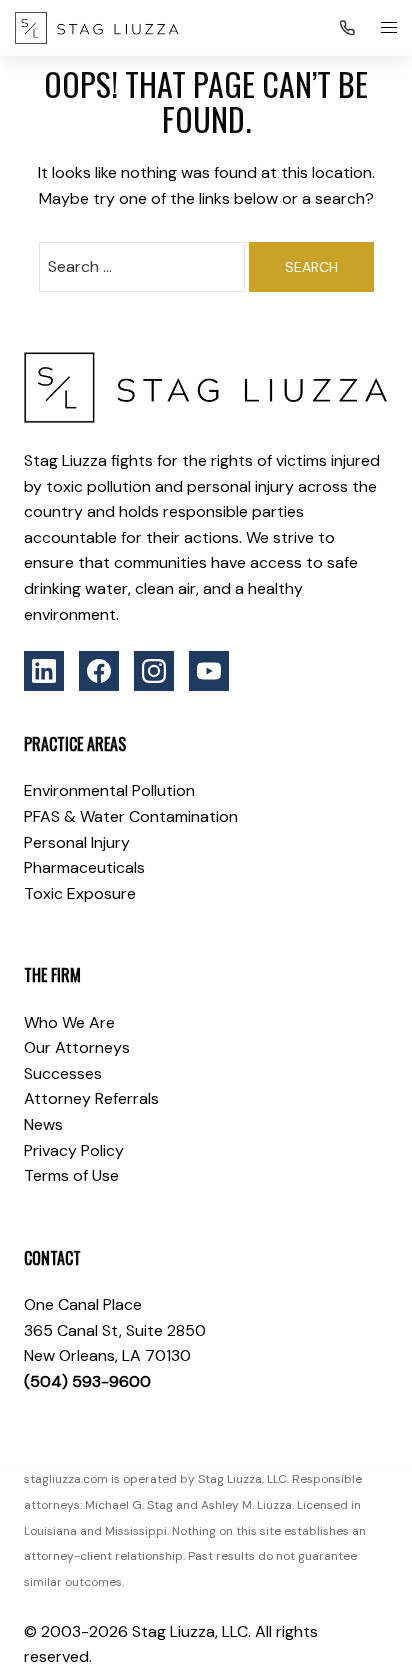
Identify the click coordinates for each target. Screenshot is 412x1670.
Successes (63, 1073)
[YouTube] (209, 671)
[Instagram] (154, 671)
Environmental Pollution (109, 790)
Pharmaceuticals (84, 867)
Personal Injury (77, 842)
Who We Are (69, 1022)
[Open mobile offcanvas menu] (389, 28)
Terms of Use (71, 1175)
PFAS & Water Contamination (131, 816)
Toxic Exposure (80, 893)
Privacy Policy (74, 1150)
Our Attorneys (77, 1047)
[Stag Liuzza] (97, 28)
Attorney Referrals (91, 1098)
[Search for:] (142, 267)
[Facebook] (99, 671)
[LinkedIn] (44, 671)
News (43, 1124)
